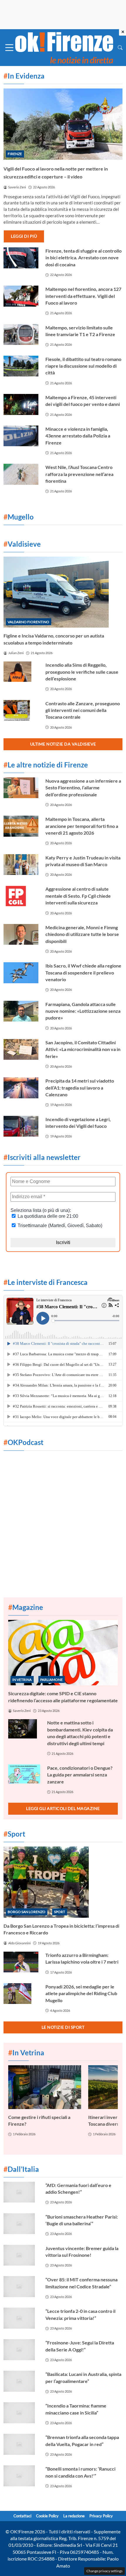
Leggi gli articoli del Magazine (63, 1808)
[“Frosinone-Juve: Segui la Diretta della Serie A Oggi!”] (21, 2350)
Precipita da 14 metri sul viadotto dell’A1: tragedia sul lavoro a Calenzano (80, 1088)
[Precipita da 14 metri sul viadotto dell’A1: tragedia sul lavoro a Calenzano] (21, 1088)
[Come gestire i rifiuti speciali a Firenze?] (45, 2087)
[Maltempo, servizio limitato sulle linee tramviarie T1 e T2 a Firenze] (21, 335)
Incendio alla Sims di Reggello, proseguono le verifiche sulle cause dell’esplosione (82, 672)
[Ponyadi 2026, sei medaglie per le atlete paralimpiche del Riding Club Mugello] (21, 1994)
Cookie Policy (47, 2516)
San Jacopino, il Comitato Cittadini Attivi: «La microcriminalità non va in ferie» (83, 1049)
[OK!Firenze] (64, 47)
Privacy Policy (101, 2516)
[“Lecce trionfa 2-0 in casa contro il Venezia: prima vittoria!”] (21, 2318)
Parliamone (51, 1680)
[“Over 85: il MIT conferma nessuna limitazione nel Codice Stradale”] (21, 2287)
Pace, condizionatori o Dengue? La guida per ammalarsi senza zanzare (80, 1775)
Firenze (15, 154)
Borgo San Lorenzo (27, 1912)
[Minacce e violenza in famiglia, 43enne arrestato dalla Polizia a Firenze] (21, 436)
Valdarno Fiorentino (28, 622)
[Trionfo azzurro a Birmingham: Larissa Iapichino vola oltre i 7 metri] (21, 1962)
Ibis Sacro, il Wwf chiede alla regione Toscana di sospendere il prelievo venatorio (83, 972)
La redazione (74, 2516)
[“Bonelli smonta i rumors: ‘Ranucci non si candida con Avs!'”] (21, 2476)
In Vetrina (22, 1680)
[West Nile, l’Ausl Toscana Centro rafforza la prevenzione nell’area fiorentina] (21, 474)
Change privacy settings (104, 2571)
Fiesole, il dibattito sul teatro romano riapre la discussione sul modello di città (83, 366)
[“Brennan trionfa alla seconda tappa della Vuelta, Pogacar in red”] (21, 2444)
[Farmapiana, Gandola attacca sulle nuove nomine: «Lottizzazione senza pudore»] (21, 1011)
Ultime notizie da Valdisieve (63, 744)
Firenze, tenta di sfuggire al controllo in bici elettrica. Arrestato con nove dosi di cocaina (84, 258)
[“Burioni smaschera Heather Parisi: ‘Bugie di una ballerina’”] (21, 2224)
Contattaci (22, 2516)
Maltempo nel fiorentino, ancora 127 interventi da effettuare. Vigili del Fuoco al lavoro (83, 296)
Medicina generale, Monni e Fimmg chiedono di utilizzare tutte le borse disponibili (82, 934)
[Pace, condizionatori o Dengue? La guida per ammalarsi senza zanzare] (24, 1774)
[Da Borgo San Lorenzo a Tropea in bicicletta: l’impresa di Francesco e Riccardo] (63, 1882)
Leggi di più (24, 236)
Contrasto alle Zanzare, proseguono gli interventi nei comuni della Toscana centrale (83, 710)
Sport (59, 1912)
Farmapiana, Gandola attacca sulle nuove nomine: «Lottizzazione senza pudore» (83, 1011)
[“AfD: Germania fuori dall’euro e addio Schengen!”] (21, 2192)
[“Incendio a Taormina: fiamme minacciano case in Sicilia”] (21, 2413)
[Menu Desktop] (9, 48)
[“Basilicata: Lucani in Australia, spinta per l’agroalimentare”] (21, 2381)
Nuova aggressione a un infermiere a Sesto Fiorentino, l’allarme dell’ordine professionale (83, 788)
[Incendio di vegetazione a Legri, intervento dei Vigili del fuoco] (21, 1126)
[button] (120, 47)
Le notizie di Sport (63, 2027)
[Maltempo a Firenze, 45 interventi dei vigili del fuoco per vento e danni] (21, 404)
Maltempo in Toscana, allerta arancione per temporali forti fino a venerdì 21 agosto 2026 (82, 826)
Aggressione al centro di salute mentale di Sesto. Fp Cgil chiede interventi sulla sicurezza (78, 896)
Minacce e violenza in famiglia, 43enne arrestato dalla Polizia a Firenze (78, 436)
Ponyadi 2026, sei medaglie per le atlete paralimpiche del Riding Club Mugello (81, 1993)
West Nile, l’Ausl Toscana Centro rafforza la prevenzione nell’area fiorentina (79, 474)
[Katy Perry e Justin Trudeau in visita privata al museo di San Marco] (21, 865)
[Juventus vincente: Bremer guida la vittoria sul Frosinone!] (21, 2255)
